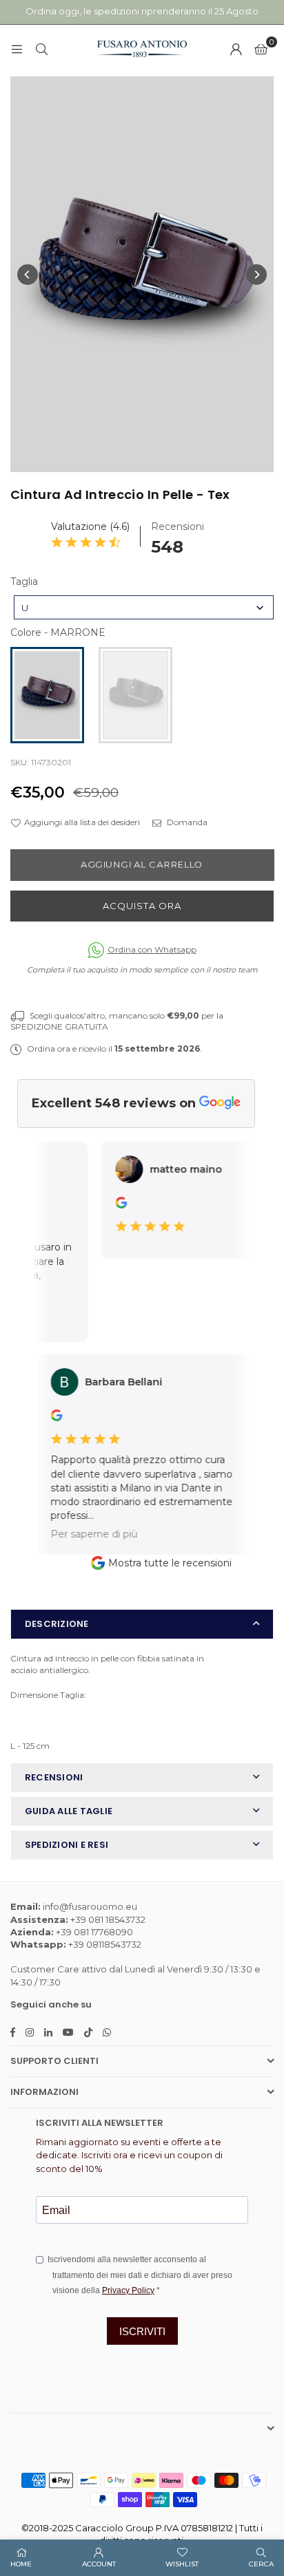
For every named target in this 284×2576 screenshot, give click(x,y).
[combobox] (144, 607)
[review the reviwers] (115, 1205)
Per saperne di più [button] (85, 1533)
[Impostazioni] (236, 49)
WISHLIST (182, 2564)
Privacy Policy (128, 2290)
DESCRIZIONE (57, 1624)
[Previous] (28, 275)
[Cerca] (41, 49)
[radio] (47, 695)
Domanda (186, 822)
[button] (261, 49)
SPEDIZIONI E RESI (67, 1845)
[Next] (256, 275)
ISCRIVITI (142, 2331)
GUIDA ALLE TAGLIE (69, 1811)
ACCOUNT (99, 2564)
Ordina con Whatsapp (152, 949)
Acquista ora (142, 906)
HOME (21, 2564)
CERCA (261, 2564)
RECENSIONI (54, 1777)
